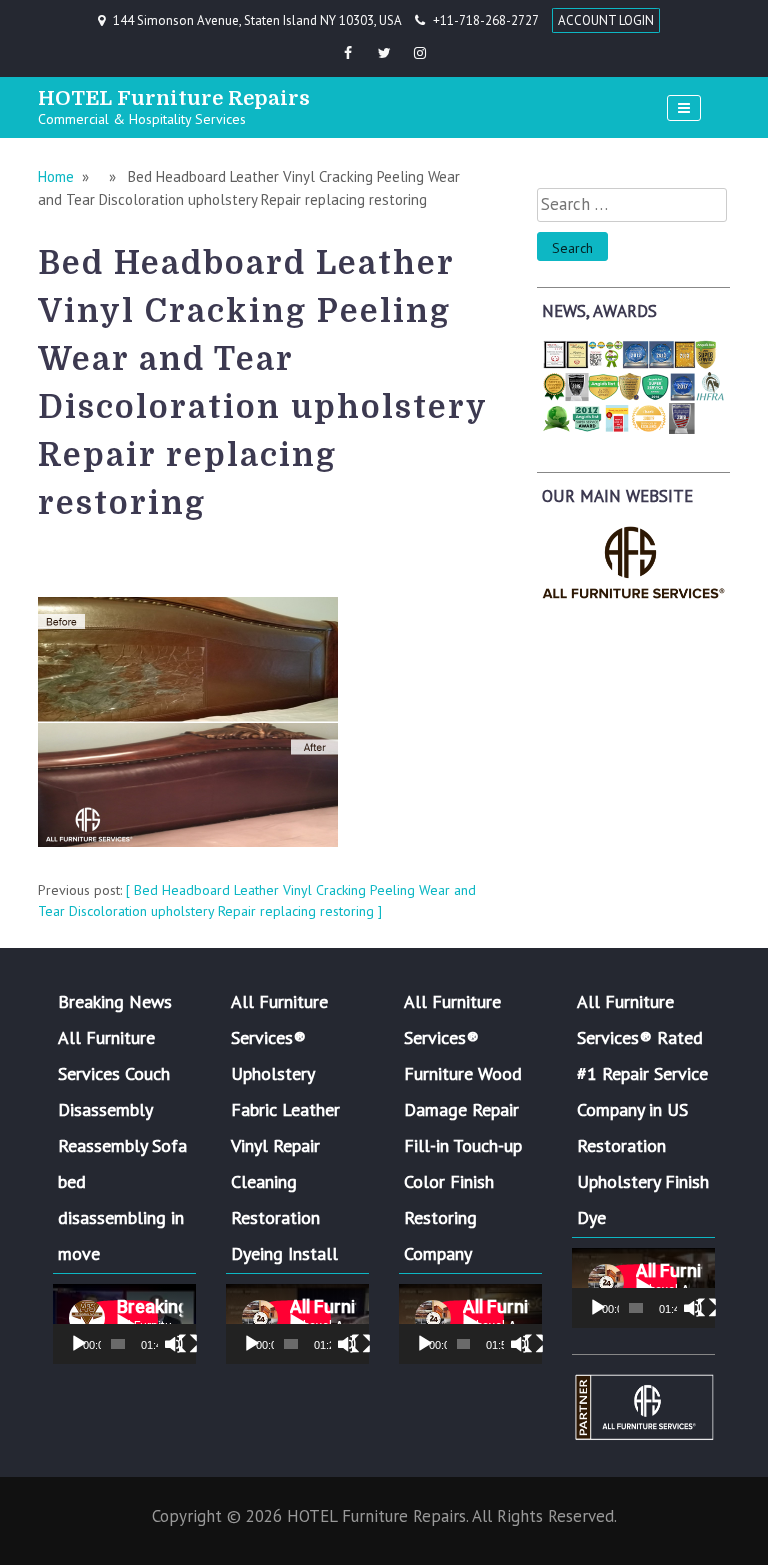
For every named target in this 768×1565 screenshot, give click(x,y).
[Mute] (174, 1344)
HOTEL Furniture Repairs (174, 98)
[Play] (79, 1344)
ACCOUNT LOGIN (606, 20)
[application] (124, 1324)
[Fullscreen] (188, 1344)
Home (56, 176)
